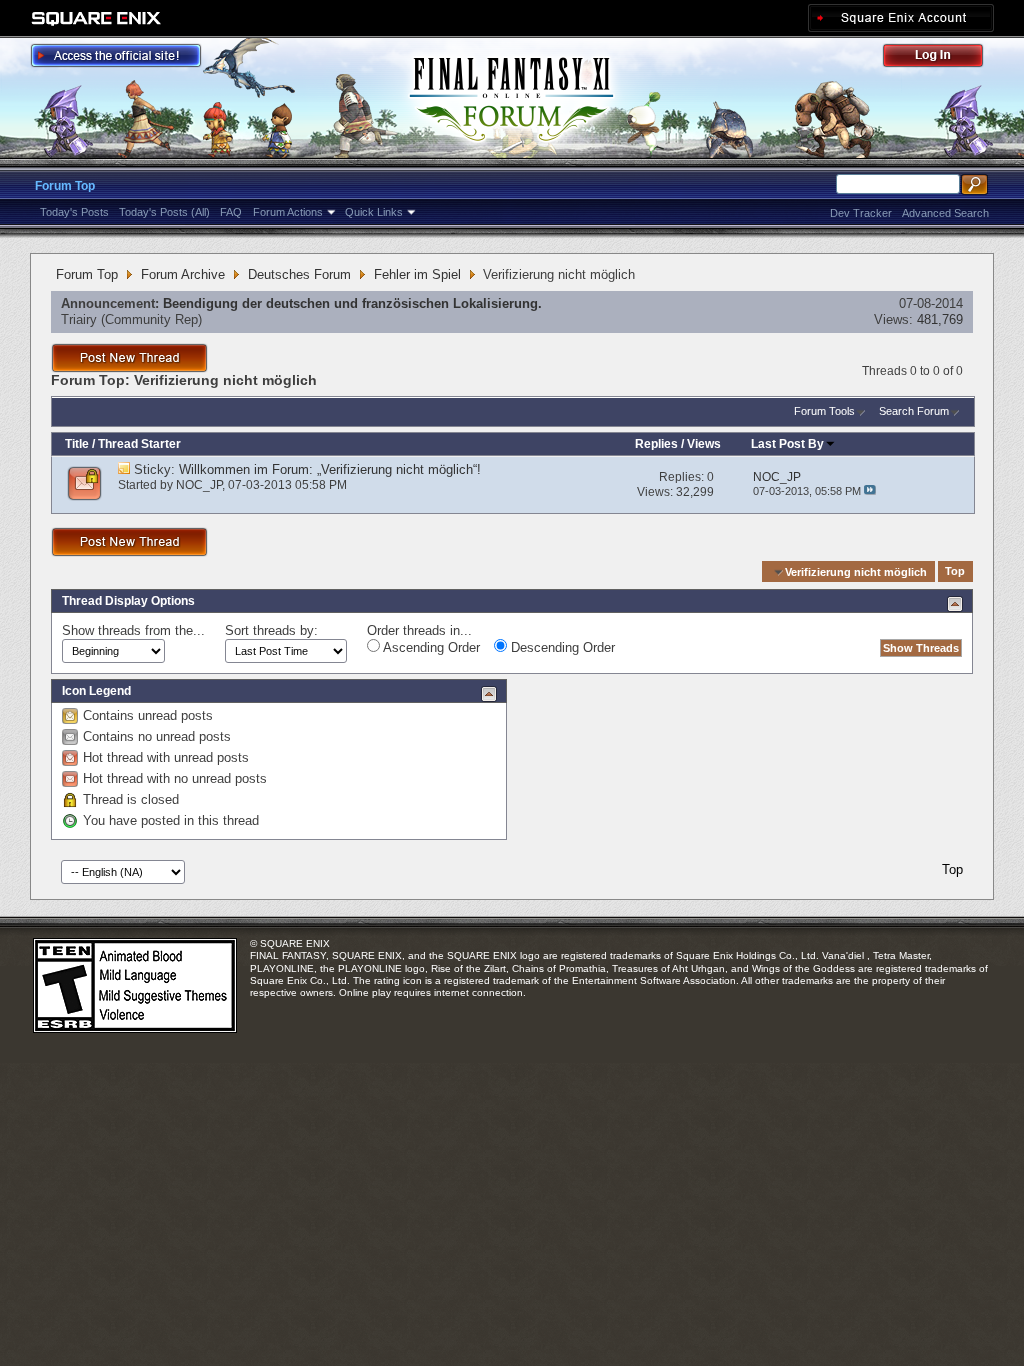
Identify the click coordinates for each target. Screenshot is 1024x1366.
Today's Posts (74, 212)
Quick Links (374, 212)
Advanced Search (945, 213)
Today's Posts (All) (164, 212)
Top (955, 572)
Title (77, 444)
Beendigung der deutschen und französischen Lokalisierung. (352, 303)
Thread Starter (139, 444)
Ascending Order (430, 647)
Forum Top (65, 186)
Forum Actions (288, 212)
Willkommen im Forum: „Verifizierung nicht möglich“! (330, 469)
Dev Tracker (861, 213)
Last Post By (787, 444)
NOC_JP (199, 485)
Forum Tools (824, 411)
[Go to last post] (870, 491)
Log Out (943, 58)
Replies (656, 444)
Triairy (79, 319)
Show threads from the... (133, 630)
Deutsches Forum (299, 274)
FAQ (231, 212)
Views (704, 444)
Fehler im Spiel (417, 274)
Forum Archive (183, 274)
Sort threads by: (271, 630)
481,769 (940, 319)
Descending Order (561, 647)
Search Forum (914, 411)
